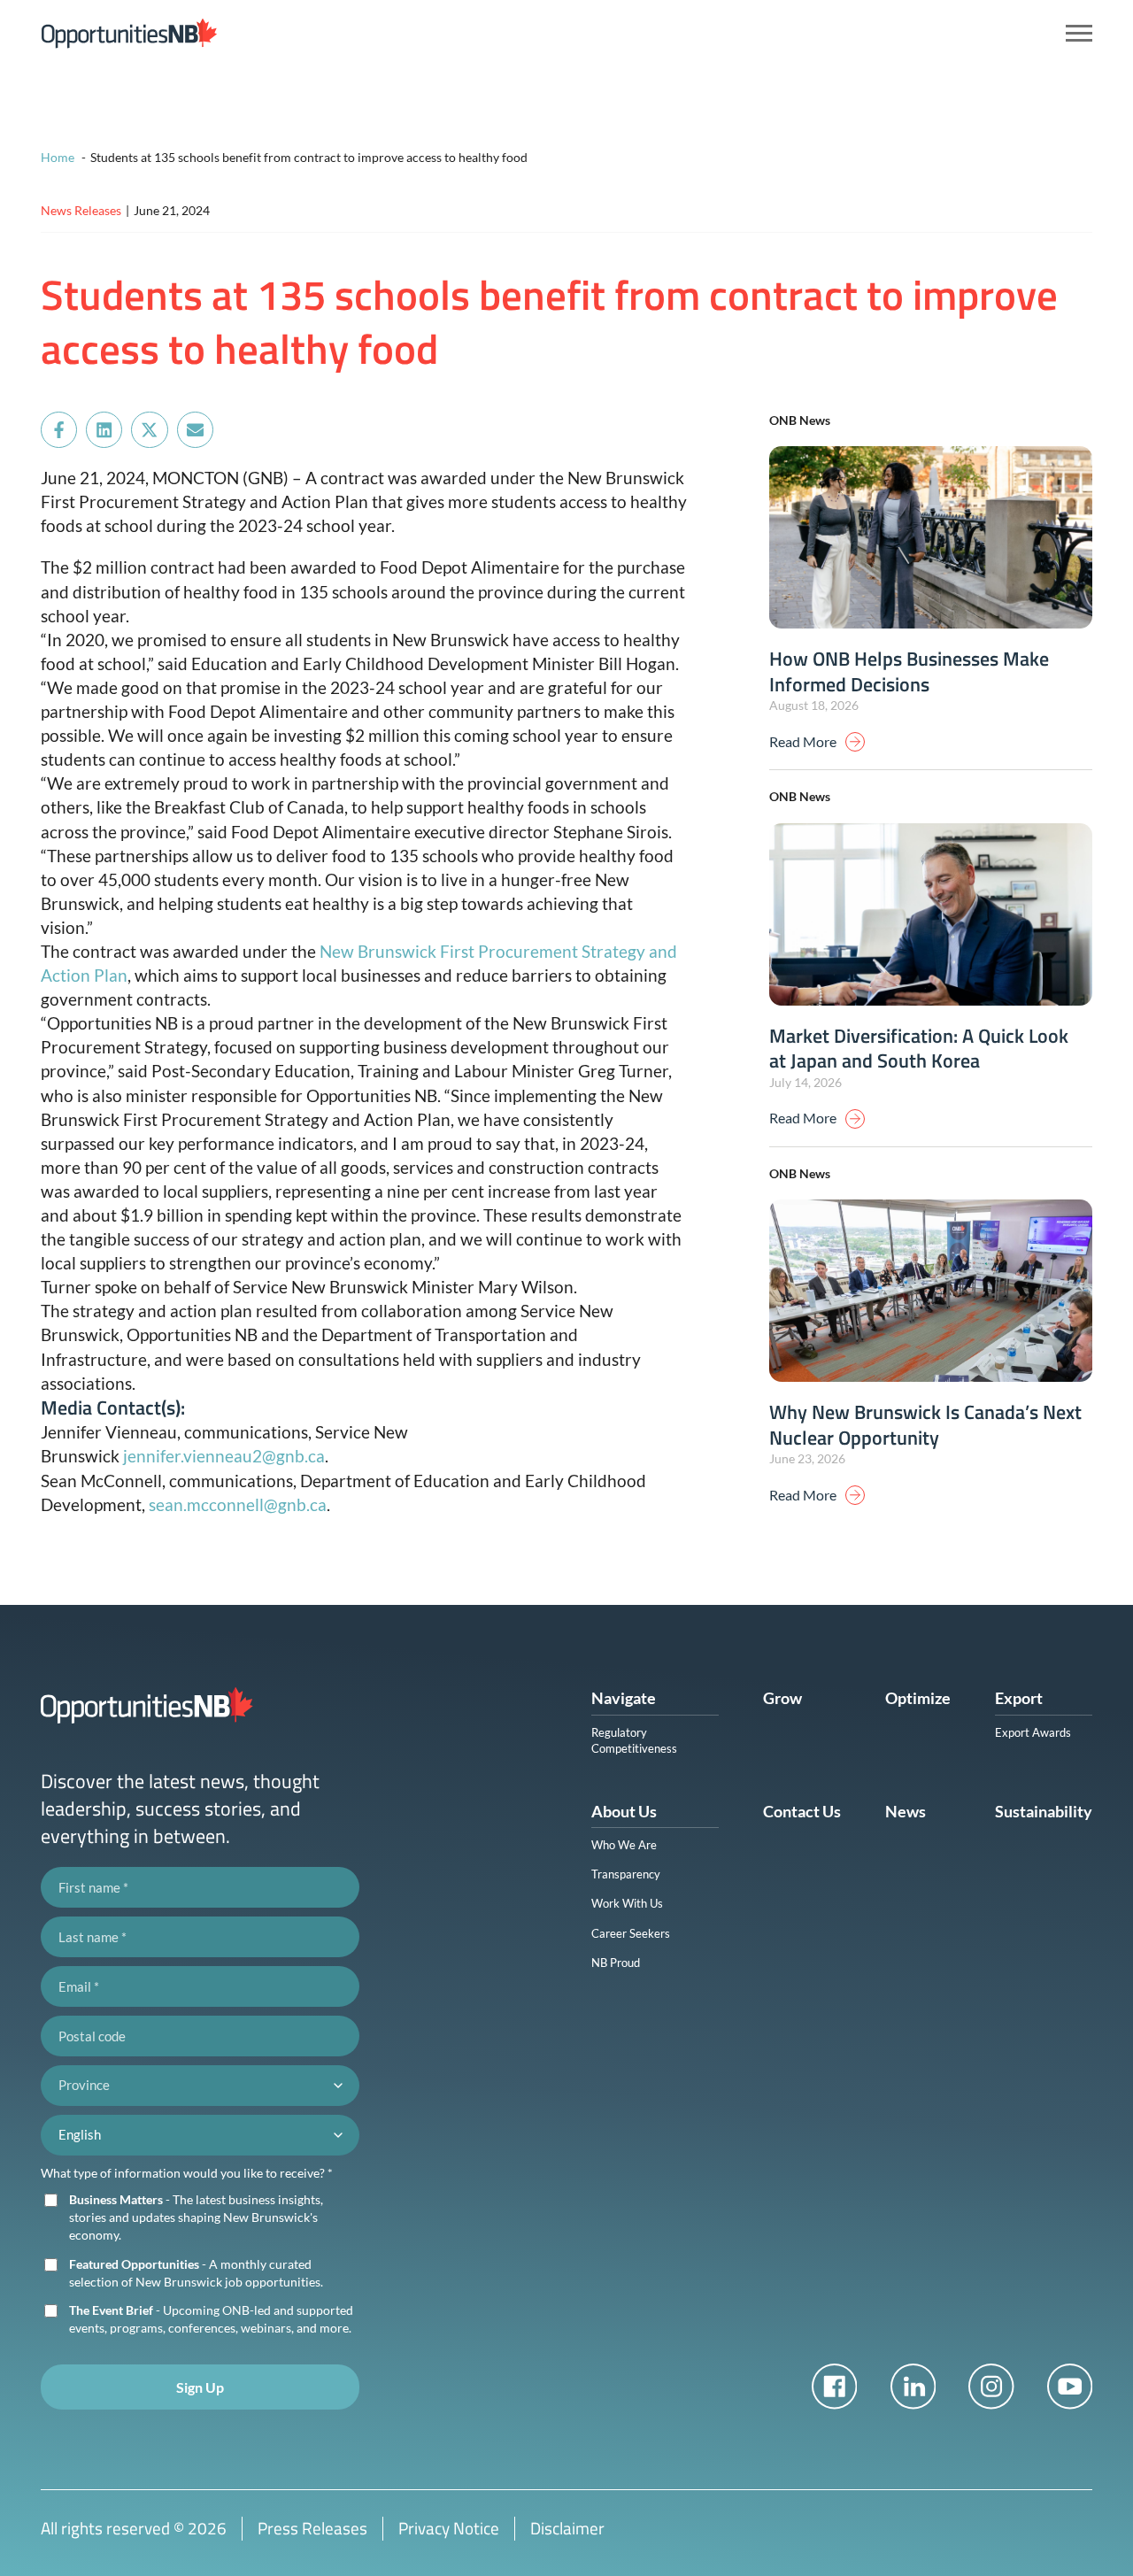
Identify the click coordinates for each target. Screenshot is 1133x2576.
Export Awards (1033, 1732)
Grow (782, 1698)
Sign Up (200, 2387)
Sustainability (1044, 1811)
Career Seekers (631, 1933)
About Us (624, 1811)
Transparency (626, 1874)
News (906, 1811)
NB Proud (616, 1963)
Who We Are (624, 1845)
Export (1019, 1698)
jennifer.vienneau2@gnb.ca (224, 1456)
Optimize (918, 1698)
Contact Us (802, 1811)
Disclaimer (567, 2528)
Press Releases (312, 2528)
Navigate (624, 1698)
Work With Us (627, 1903)
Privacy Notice (449, 2528)
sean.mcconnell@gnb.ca (238, 1504)
